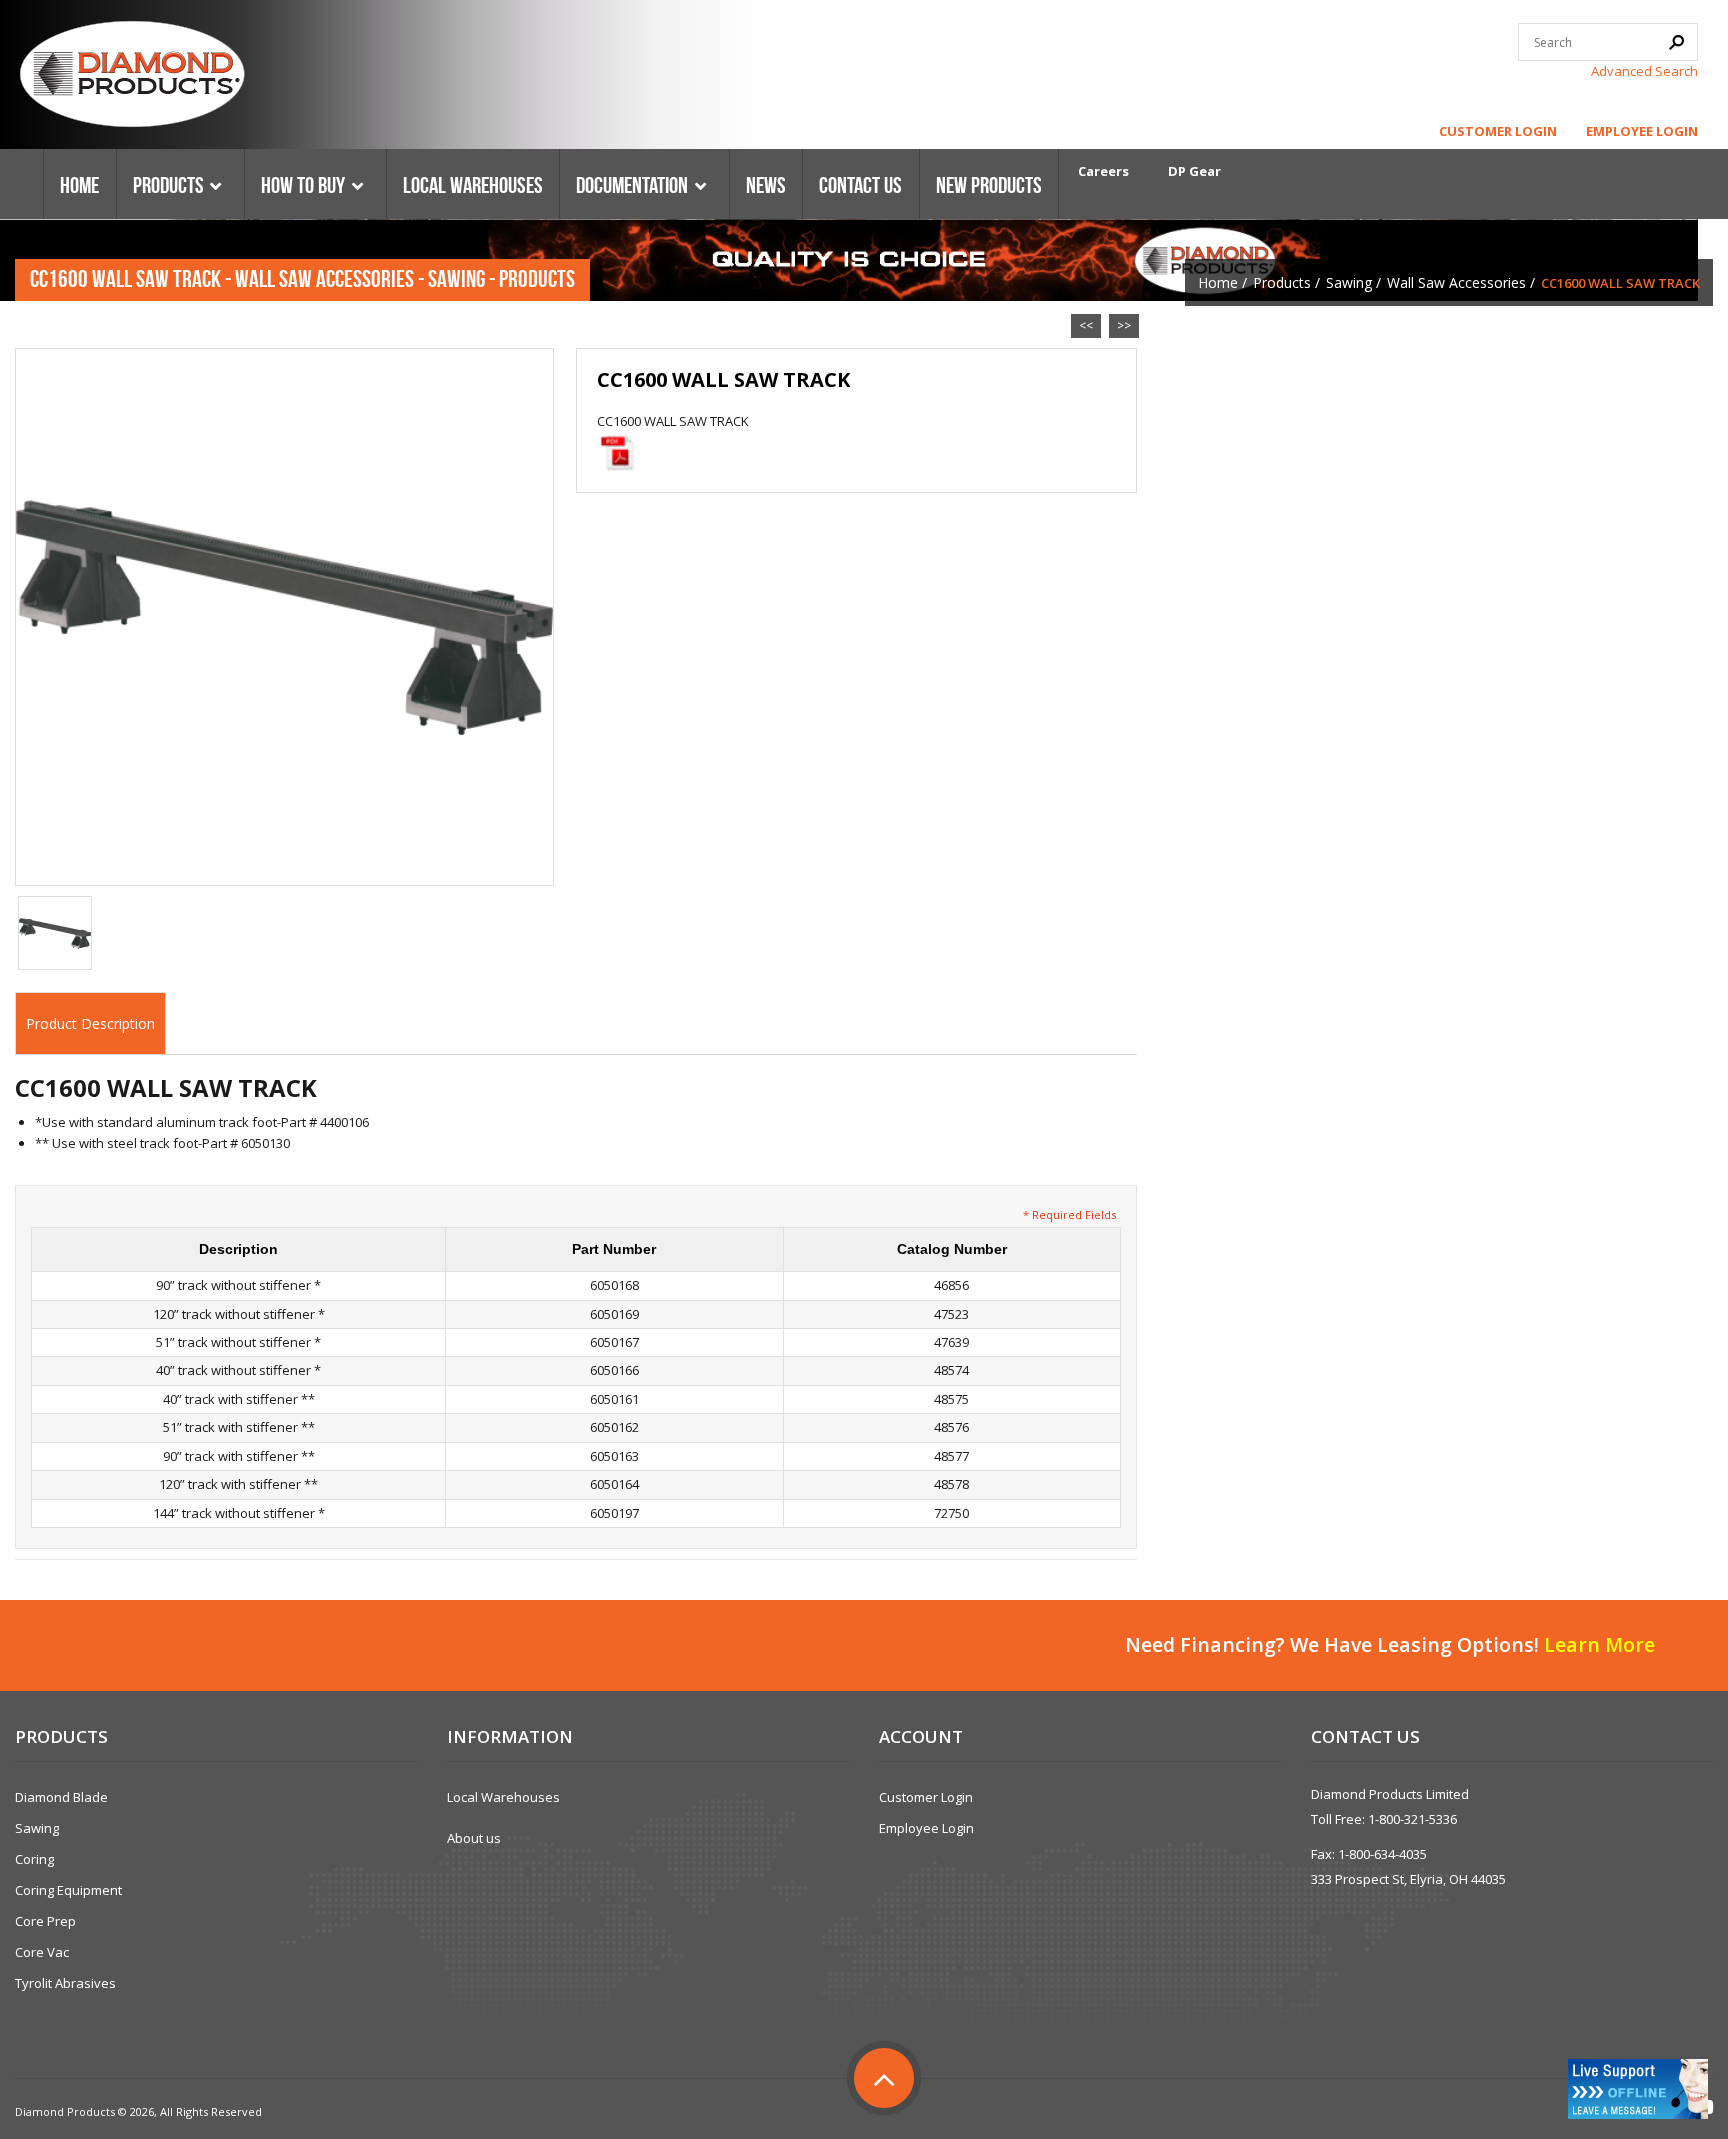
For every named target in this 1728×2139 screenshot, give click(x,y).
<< (1086, 325)
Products (1282, 282)
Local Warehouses (503, 1797)
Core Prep (45, 1921)
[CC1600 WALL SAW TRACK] (284, 616)
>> (1124, 325)
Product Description (90, 1023)
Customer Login (1498, 131)
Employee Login (1642, 131)
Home (1218, 282)
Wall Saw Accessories (1456, 282)
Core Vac (42, 1952)
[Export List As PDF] (617, 452)
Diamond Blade (61, 1797)
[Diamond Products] (132, 77)
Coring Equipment (68, 1890)
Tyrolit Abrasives (65, 1983)
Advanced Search (1644, 71)
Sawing (1349, 282)
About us (474, 1838)
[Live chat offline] (1638, 2089)
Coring (34, 1859)
